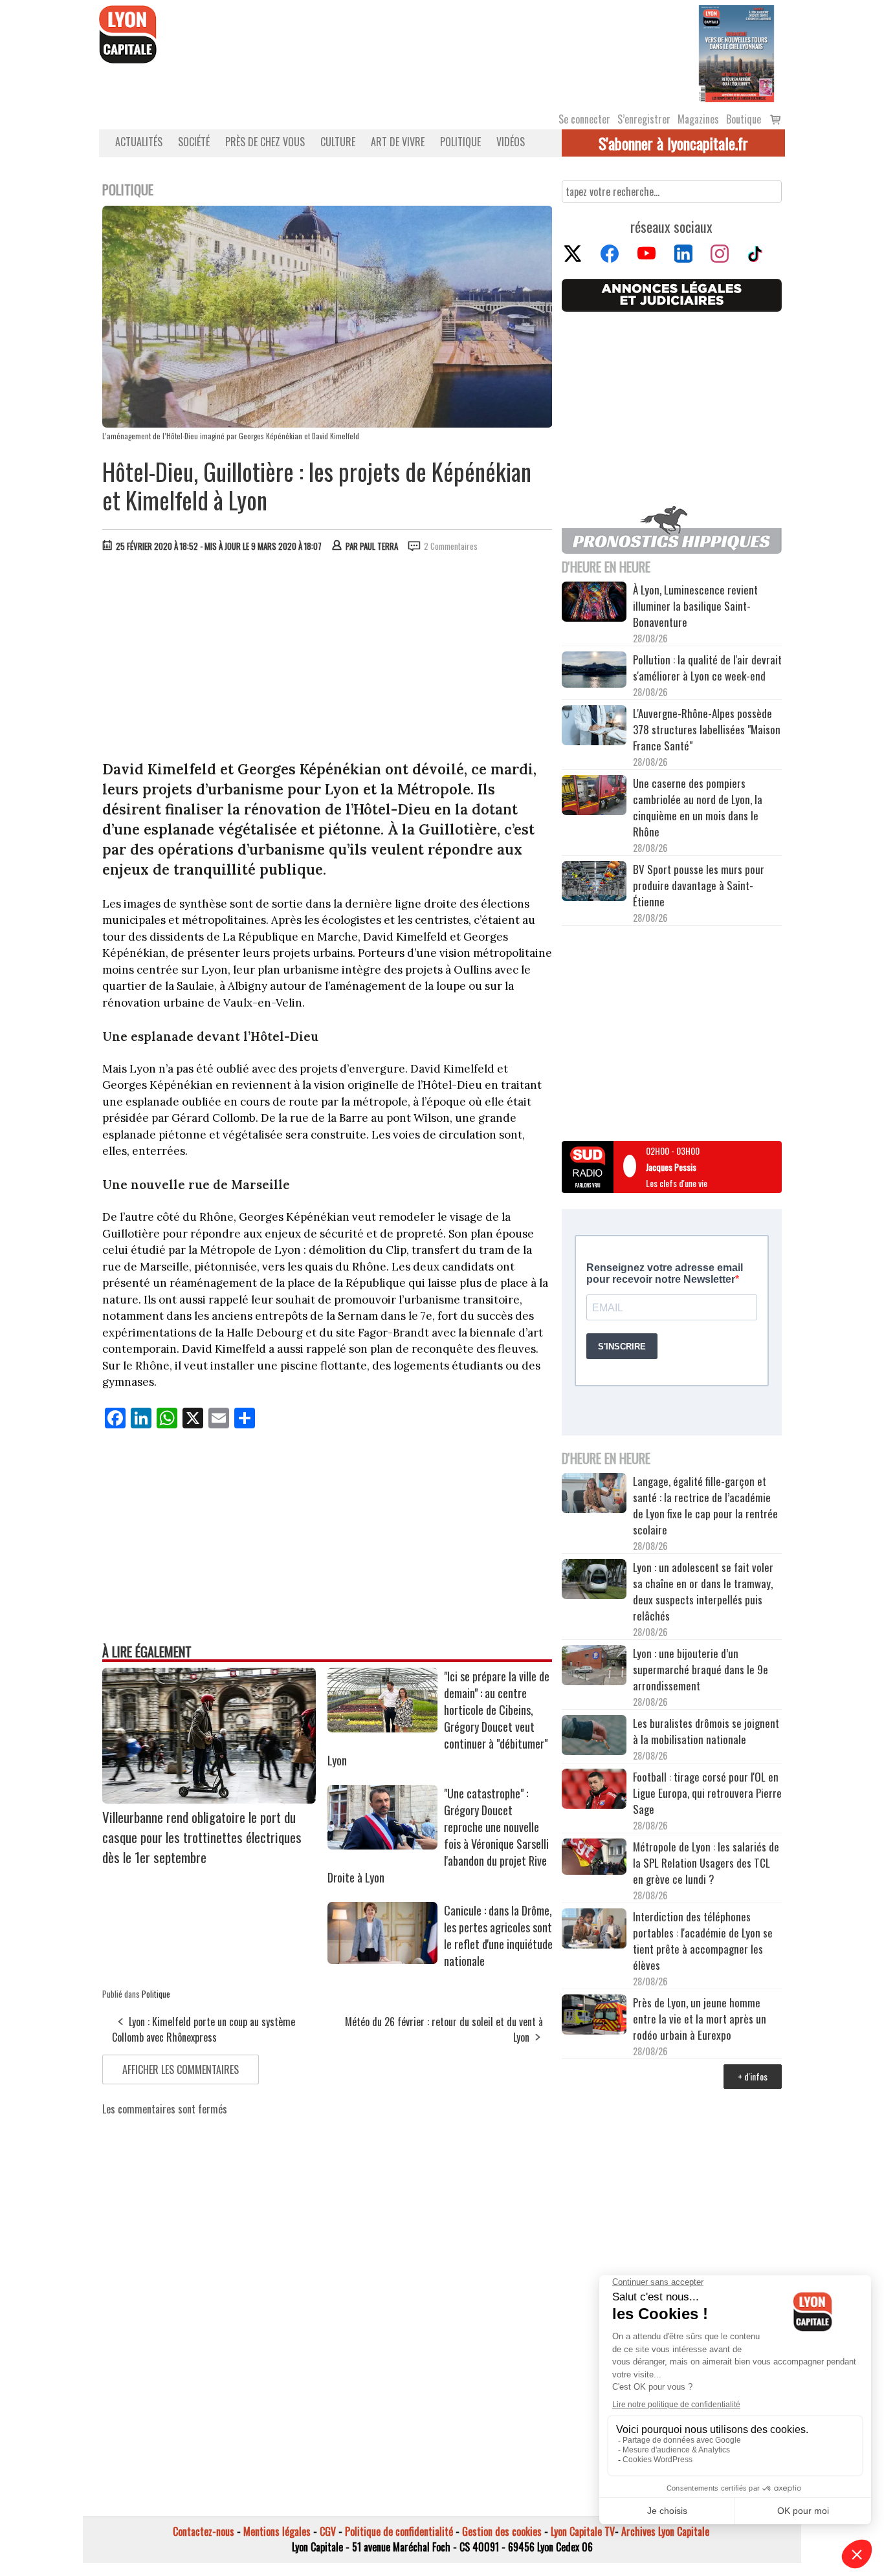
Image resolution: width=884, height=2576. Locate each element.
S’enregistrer (644, 119)
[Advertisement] (327, 659)
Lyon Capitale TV (583, 2531)
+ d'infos (753, 2076)
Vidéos (511, 142)
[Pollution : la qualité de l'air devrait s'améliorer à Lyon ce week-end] (594, 671)
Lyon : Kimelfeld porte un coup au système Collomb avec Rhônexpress (204, 2029)
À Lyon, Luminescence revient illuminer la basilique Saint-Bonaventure (695, 606)
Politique (460, 142)
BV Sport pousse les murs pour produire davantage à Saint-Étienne (699, 885)
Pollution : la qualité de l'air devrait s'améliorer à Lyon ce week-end (707, 668)
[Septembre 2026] (736, 52)
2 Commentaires (451, 546)
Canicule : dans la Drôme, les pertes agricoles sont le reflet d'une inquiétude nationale (498, 1936)
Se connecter (584, 119)
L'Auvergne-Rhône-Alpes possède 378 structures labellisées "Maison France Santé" (707, 729)
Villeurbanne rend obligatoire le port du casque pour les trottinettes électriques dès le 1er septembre (202, 1837)
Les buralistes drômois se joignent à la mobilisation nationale (706, 1731)
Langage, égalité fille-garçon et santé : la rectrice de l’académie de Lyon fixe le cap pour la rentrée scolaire (705, 1505)
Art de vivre (398, 142)
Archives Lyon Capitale (665, 2531)
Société (194, 142)
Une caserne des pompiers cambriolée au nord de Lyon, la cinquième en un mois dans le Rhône (698, 807)
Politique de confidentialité (399, 2531)
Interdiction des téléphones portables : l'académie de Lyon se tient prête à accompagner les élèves (703, 1941)
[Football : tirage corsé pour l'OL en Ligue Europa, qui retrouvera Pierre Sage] (594, 1791)
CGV (328, 2531)
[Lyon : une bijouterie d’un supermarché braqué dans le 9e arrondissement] (594, 1667)
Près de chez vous (265, 142)
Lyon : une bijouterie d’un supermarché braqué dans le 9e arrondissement (701, 1669)
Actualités (139, 142)
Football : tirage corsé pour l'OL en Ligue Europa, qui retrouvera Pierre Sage (707, 1793)
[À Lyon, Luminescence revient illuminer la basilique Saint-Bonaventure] (594, 603)
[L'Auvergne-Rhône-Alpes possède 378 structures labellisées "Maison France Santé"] (594, 727)
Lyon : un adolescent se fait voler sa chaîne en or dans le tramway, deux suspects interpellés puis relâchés (703, 1591)
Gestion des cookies (502, 2531)
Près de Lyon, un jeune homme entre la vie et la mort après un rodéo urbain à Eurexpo (700, 2019)
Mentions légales (277, 2531)
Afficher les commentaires (181, 2069)
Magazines (698, 119)
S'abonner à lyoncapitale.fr (673, 143)
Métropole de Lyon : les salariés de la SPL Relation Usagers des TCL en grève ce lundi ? (706, 1863)
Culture (338, 142)
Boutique (744, 119)
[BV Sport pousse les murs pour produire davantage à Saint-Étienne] (594, 883)
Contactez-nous (204, 2531)
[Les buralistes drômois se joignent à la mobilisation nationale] (594, 1737)
